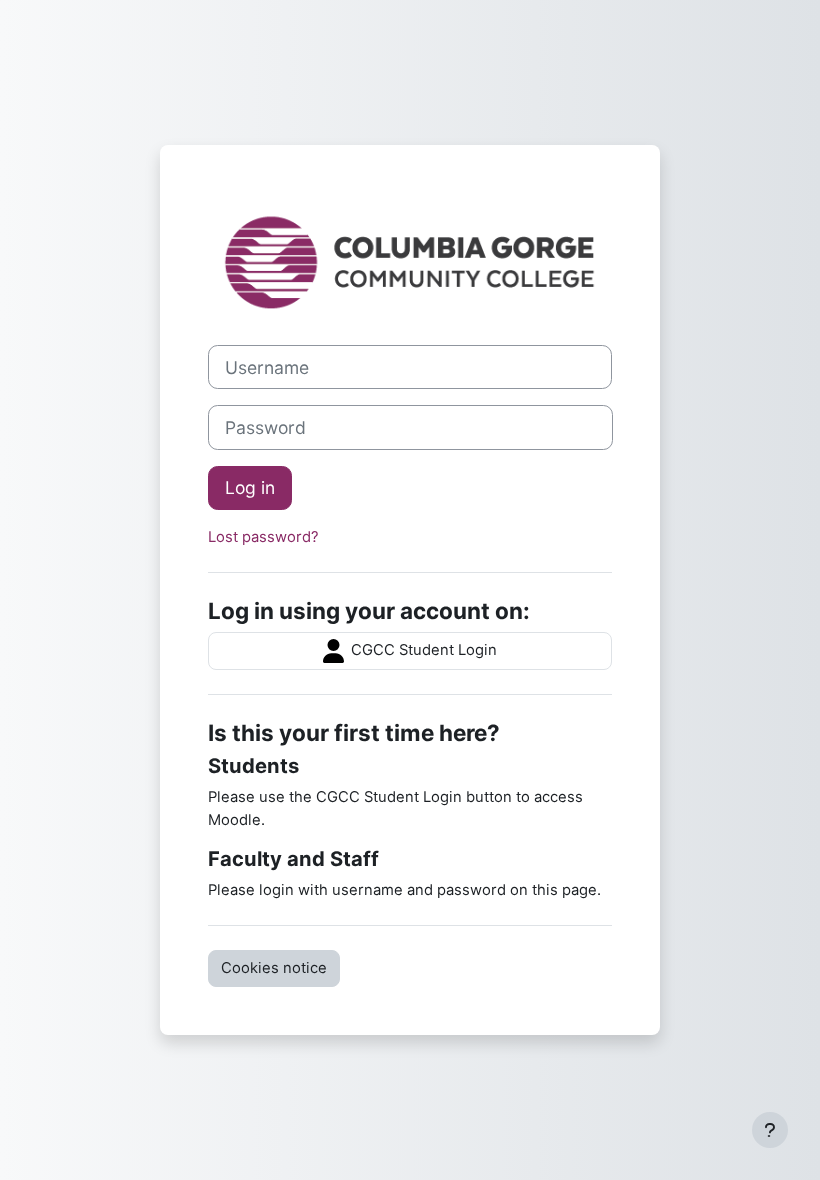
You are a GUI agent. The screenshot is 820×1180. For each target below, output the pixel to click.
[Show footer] (770, 1130)
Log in (250, 487)
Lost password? (263, 537)
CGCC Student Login (422, 650)
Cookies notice (274, 968)
